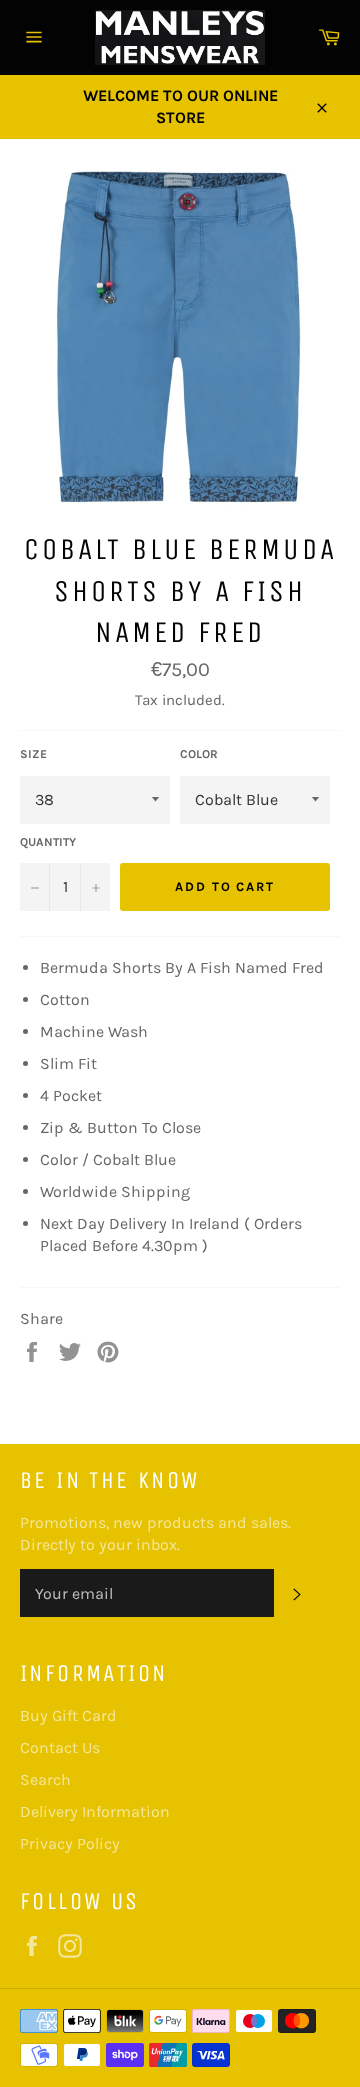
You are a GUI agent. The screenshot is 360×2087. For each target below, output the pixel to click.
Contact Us (60, 1747)
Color (199, 754)
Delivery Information (95, 1811)
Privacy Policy (70, 1843)
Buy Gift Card (68, 1715)
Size (33, 754)
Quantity (48, 842)
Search (45, 1779)
